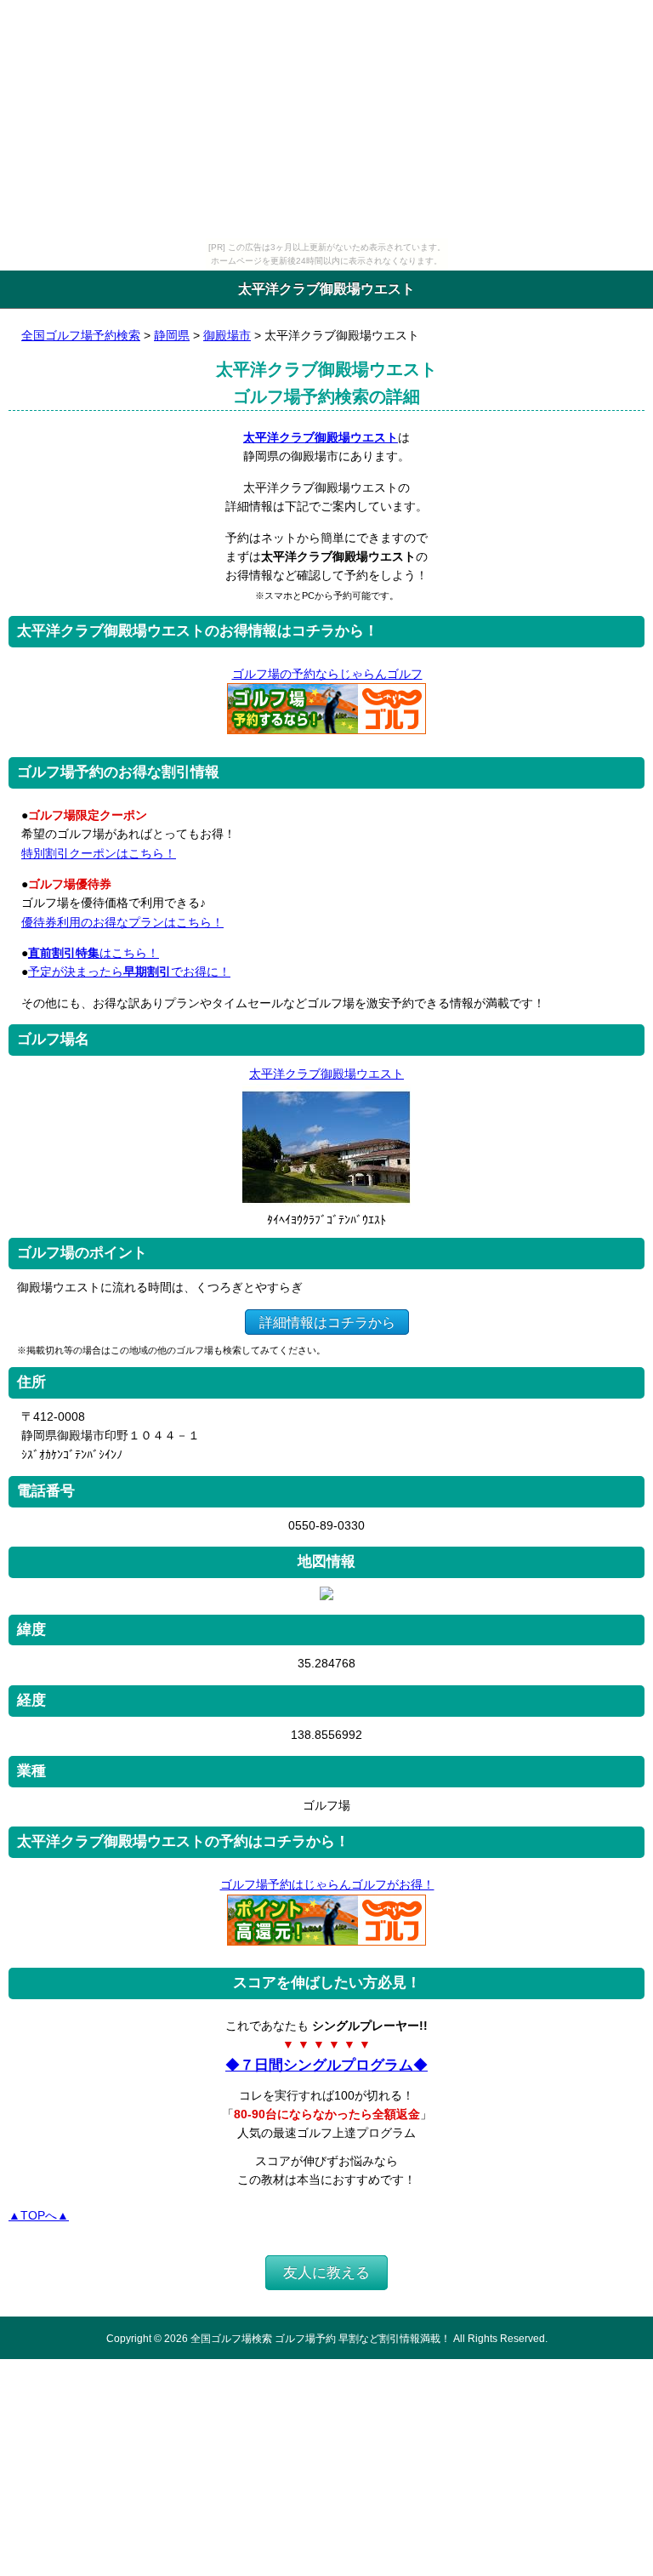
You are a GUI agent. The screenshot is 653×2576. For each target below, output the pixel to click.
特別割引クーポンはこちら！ (99, 853)
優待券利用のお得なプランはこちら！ (122, 922)
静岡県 (172, 335)
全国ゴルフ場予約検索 (81, 335)
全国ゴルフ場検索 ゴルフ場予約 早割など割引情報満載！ (321, 2338)
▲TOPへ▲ (39, 2215)
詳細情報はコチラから (327, 1322)
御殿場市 (227, 335)
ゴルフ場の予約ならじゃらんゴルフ (327, 674)
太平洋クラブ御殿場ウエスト (321, 437)
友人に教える (326, 2273)
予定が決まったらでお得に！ (129, 972)
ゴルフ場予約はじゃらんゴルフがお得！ (327, 1884)
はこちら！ (94, 953)
